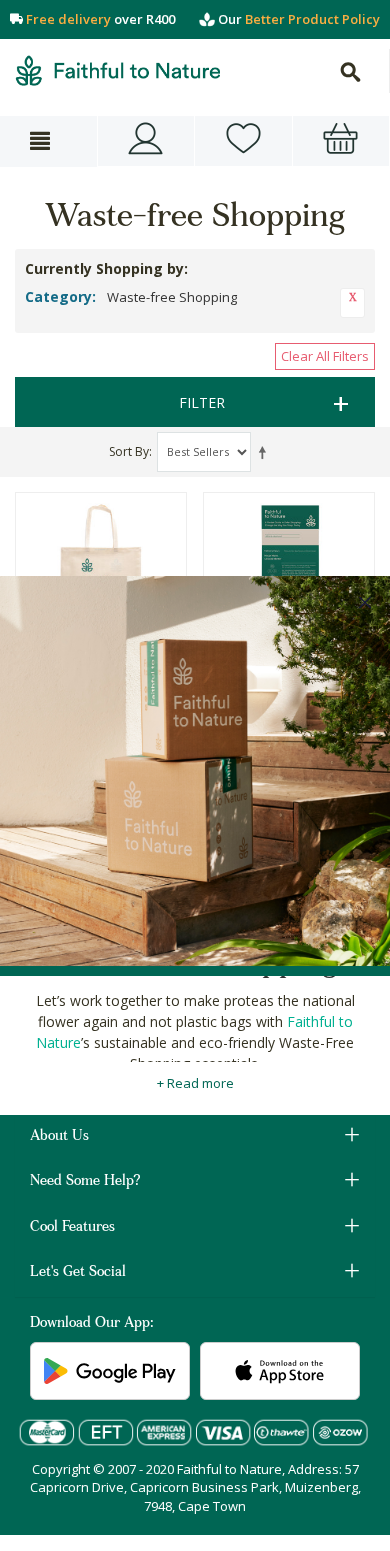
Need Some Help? (85, 1182)
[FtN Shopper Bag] (101, 560)
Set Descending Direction (266, 452)
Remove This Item (352, 303)
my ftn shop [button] (243, 141)
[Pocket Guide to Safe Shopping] (289, 560)
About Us (59, 1137)
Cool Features (72, 1228)
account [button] (146, 141)
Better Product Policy (312, 19)
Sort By (129, 451)
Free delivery (68, 19)
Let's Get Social (78, 1273)
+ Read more (195, 1083)
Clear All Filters (325, 356)
